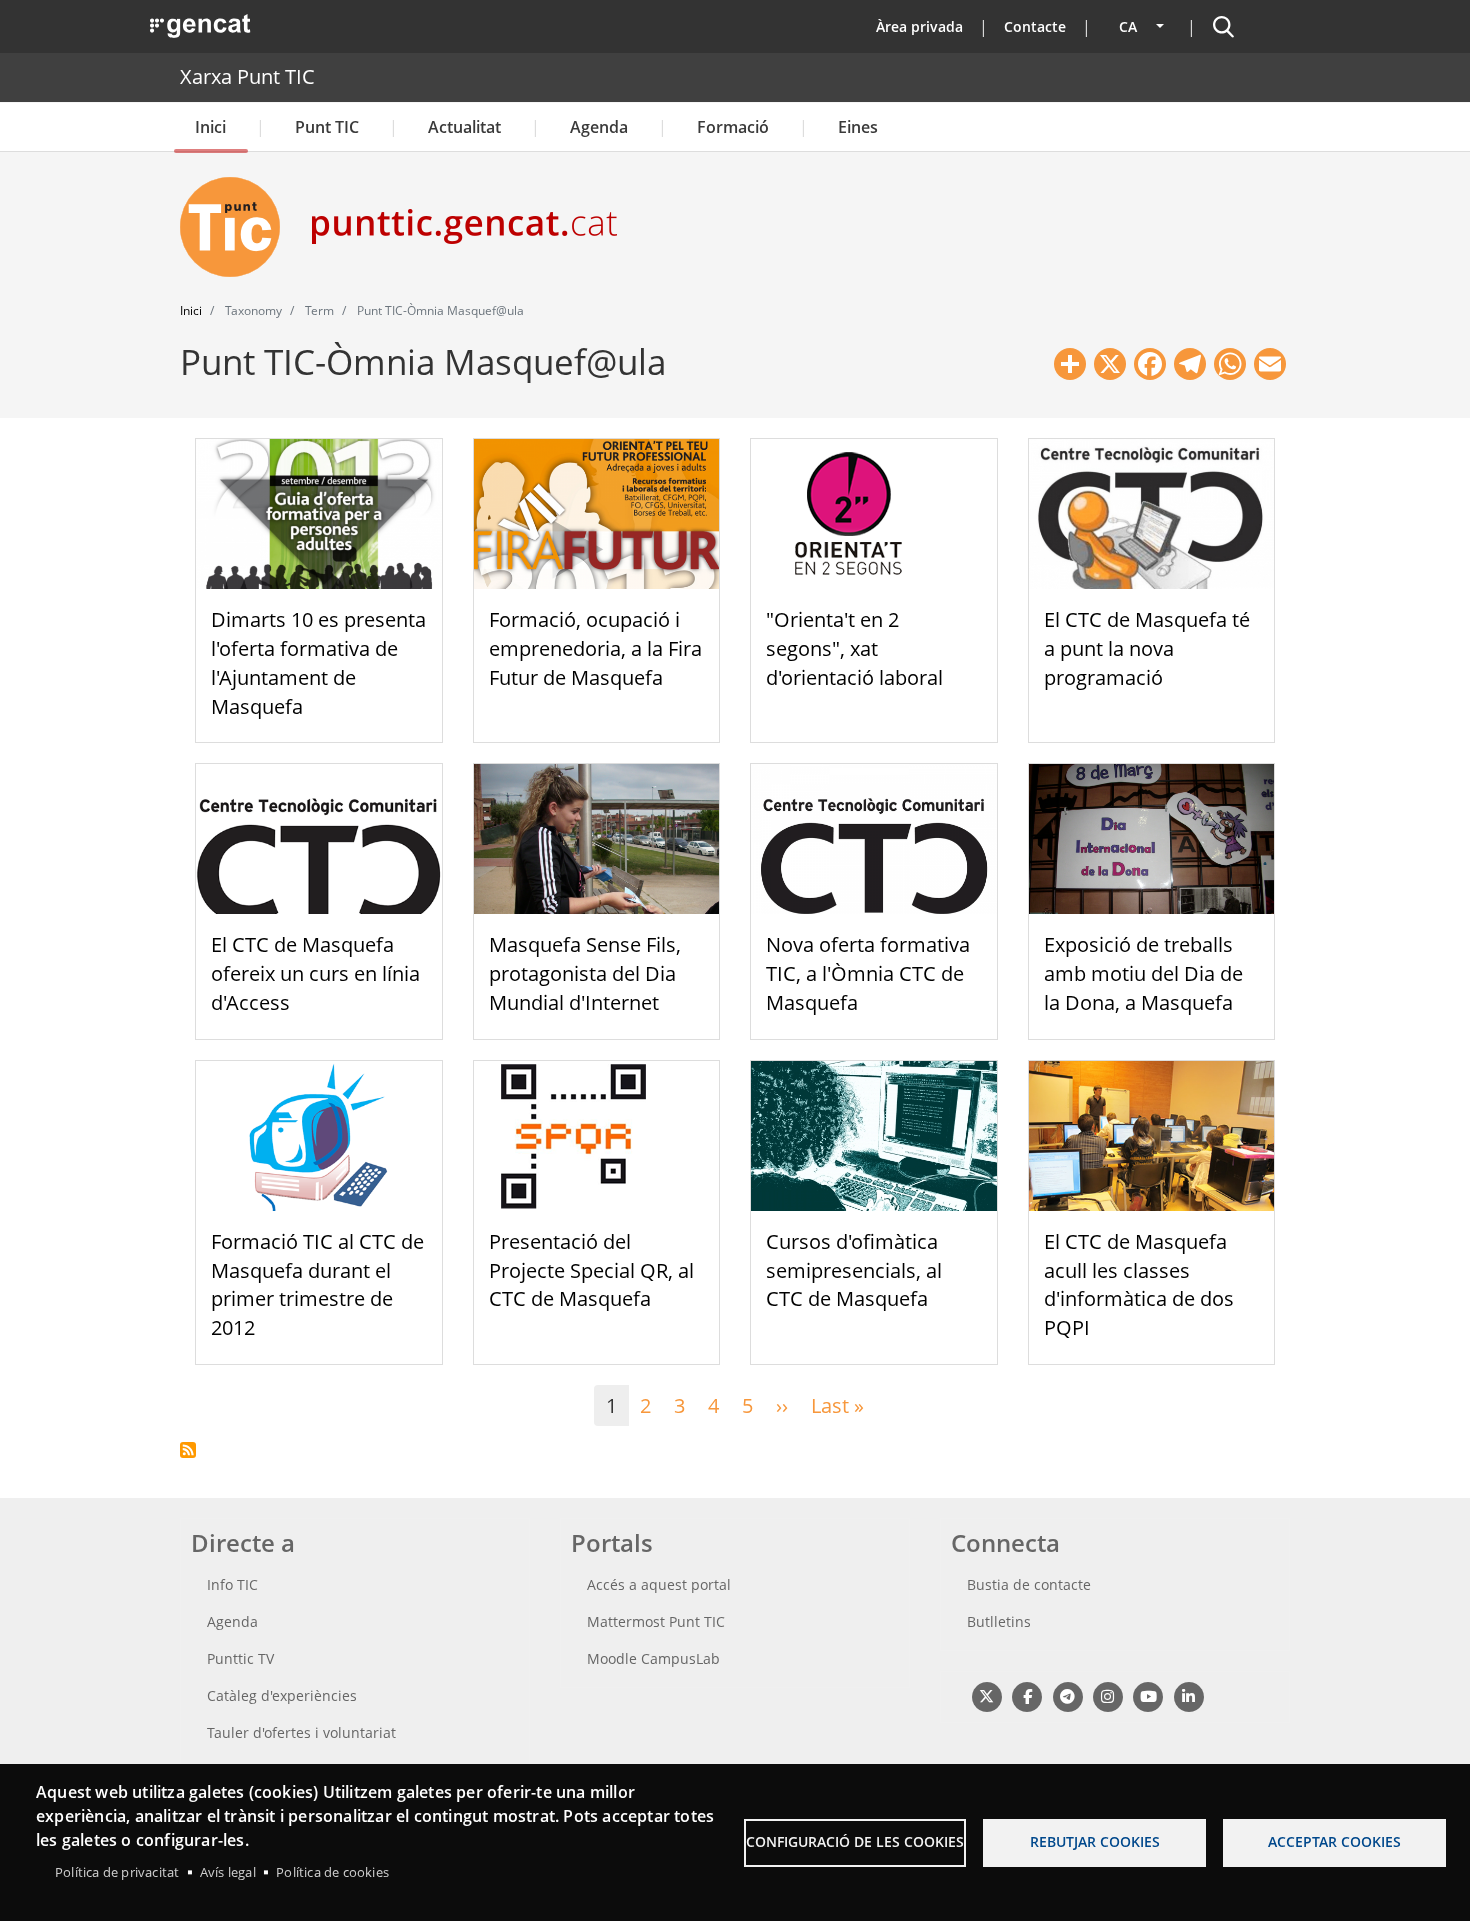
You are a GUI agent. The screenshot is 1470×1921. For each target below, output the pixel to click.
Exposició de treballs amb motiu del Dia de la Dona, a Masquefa (1143, 973)
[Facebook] (1026, 1695)
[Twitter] (986, 1695)
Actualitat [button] (464, 127)
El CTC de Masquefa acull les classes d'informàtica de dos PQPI (1139, 1284)
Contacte (1035, 26)
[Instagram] (1107, 1695)
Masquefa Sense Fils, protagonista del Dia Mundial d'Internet (585, 973)
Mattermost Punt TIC (656, 1621)
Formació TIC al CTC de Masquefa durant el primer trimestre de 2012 (317, 1284)
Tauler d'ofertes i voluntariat (301, 1732)
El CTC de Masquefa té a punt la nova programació (1147, 648)
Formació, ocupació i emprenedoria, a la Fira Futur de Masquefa (595, 648)
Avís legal (228, 1872)
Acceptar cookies (1334, 1841)
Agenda (599, 127)
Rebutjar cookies (1095, 1841)
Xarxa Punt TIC (247, 76)
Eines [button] (858, 127)
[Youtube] (1148, 1695)
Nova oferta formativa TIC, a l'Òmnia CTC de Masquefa (868, 973)
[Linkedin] (1188, 1695)
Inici (210, 127)
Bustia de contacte (1029, 1584)
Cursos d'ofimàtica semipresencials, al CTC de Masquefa (854, 1270)
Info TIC (232, 1584)
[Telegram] (1067, 1695)
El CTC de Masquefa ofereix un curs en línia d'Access (315, 973)
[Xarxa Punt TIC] (238, 227)
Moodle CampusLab (653, 1658)
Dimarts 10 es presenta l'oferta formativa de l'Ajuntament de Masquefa (318, 662)
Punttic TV (240, 1658)
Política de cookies (332, 1872)
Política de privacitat (117, 1872)
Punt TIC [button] (327, 127)
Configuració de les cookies (855, 1841)
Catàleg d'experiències (282, 1695)
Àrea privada (919, 26)
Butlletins (999, 1621)
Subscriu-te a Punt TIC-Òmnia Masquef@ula (188, 1450)
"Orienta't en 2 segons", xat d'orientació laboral (854, 648)
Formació (733, 127)
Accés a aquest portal (659, 1584)
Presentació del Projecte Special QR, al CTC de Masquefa (591, 1270)
